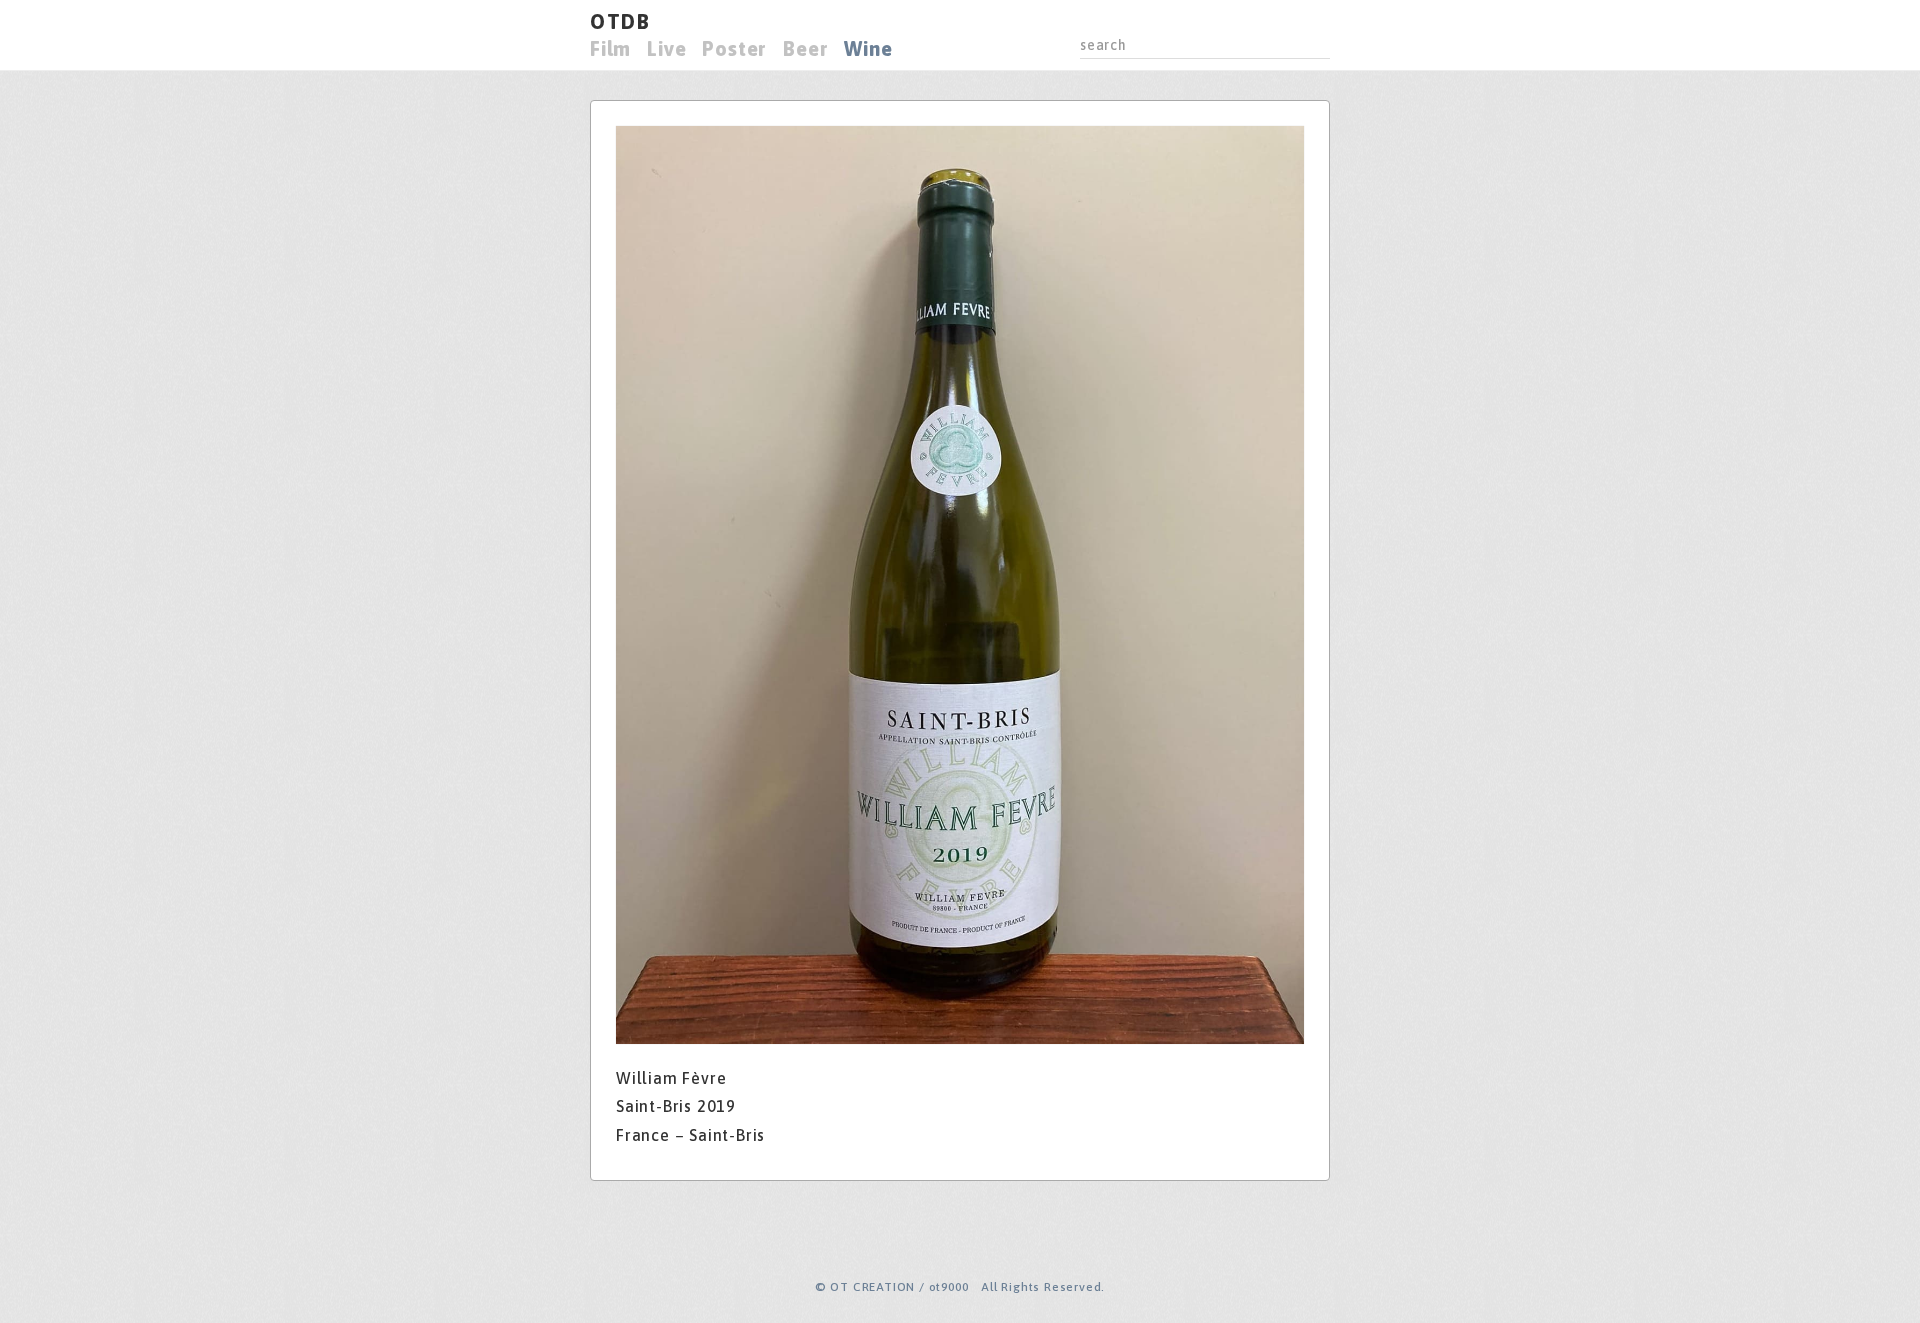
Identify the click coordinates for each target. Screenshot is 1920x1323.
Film (610, 48)
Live (666, 48)
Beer (805, 48)
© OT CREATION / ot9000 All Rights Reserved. (960, 1287)
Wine (868, 48)
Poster (734, 48)
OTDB (620, 21)
